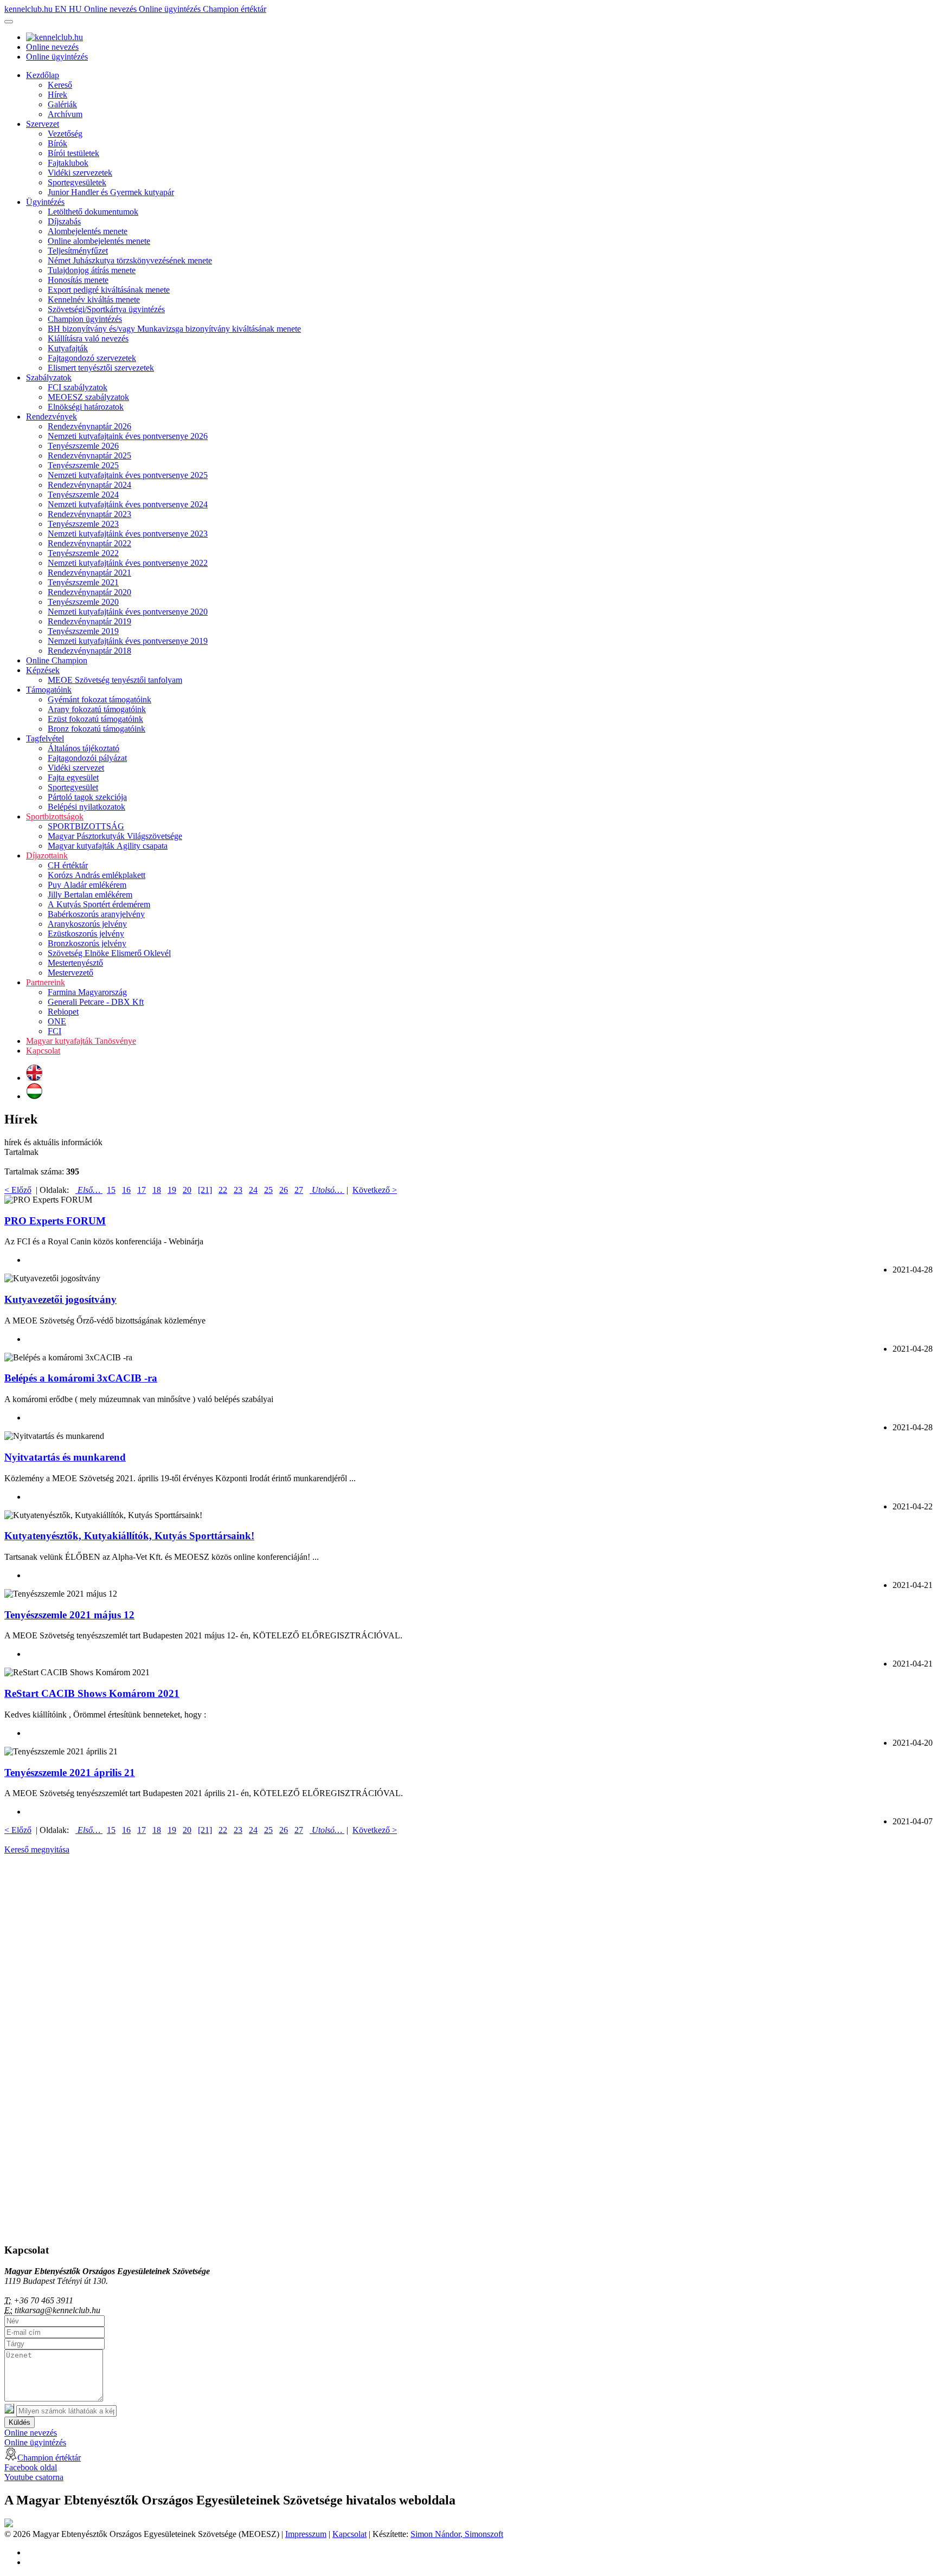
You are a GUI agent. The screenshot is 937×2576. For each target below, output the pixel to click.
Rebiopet (63, 1012)
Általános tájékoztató (84, 748)
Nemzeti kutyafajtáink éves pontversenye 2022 (128, 563)
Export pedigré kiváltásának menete (109, 290)
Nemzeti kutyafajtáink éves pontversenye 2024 (128, 504)
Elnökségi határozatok (86, 407)
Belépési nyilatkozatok (86, 807)
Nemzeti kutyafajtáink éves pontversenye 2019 (128, 641)
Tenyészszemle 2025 (83, 465)
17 (142, 1190)
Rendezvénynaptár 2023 (89, 514)
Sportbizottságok (55, 816)
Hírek (57, 95)
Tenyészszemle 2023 (83, 524)
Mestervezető (70, 973)
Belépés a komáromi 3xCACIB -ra (81, 1378)
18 (157, 1190)
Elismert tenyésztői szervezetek (101, 368)
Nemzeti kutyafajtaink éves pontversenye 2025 (128, 475)
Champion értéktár (235, 9)
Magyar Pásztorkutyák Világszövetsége (115, 836)
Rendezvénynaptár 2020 (89, 592)
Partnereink (46, 982)
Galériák (62, 104)
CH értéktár (68, 865)
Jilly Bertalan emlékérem (90, 895)
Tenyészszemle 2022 (83, 553)
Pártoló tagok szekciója (87, 797)
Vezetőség (65, 134)
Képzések (43, 670)
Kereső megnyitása (37, 1849)
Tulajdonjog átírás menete (92, 270)
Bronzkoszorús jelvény (87, 943)
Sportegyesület (73, 787)
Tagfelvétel (45, 738)
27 (299, 1190)
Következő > (375, 1190)
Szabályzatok (49, 377)
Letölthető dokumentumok (93, 212)
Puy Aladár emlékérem (87, 885)
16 (126, 1190)
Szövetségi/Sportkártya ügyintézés (106, 309)
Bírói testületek (73, 153)
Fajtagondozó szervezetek (92, 358)
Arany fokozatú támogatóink (97, 709)
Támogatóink (49, 690)
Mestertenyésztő (75, 963)
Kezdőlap (43, 75)
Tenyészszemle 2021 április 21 (70, 1773)
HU (76, 9)
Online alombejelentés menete (99, 241)
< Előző (18, 1190)
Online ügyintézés (171, 9)
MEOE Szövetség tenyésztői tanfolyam (115, 680)
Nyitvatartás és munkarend (65, 1457)
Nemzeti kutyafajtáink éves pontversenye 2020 (128, 612)
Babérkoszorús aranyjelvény (96, 914)
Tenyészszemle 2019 (83, 631)
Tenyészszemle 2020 (83, 602)
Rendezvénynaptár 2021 (89, 573)
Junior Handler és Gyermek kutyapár (111, 192)
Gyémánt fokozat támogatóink (100, 699)
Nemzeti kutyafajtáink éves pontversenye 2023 (128, 534)
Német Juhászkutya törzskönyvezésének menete (130, 260)
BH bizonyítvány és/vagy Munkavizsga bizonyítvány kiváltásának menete (174, 329)
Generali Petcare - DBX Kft (96, 1002)
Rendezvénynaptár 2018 (89, 651)
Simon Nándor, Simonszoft (457, 2534)
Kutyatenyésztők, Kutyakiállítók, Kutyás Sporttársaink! (129, 1536)
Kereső (60, 85)
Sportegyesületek (77, 182)
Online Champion (57, 660)
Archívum (65, 114)
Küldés (20, 2422)
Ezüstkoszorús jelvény (86, 934)
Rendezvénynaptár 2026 (89, 426)
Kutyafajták (68, 348)
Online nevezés (111, 9)
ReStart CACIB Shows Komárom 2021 (92, 1693)
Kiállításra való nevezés (88, 338)
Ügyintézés (45, 202)
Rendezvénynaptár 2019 (89, 621)
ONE (57, 1021)
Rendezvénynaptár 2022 (89, 543)
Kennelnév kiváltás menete (94, 299)
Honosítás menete (78, 280)
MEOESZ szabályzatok (88, 397)
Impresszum (306, 2534)
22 (223, 1190)
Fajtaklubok (68, 163)
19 (172, 1190)
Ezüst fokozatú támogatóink (95, 719)
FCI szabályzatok (78, 387)
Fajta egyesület (73, 777)
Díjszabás (64, 221)
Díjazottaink (47, 856)
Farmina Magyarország (87, 992)
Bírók (57, 143)
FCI (54, 1031)
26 (284, 1190)
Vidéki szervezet (76, 768)
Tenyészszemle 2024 (83, 495)
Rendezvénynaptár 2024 (89, 485)
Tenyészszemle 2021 (83, 582)
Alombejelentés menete (88, 231)
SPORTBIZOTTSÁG (86, 826)
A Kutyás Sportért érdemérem (99, 904)
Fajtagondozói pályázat (87, 758)
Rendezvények (52, 417)
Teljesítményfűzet (78, 251)
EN (62, 9)
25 (268, 1190)
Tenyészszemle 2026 (83, 446)
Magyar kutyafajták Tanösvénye (81, 1041)
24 (253, 1190)
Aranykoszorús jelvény (87, 924)
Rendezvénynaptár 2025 (89, 456)
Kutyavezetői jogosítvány (60, 1299)
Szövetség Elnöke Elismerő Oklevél (109, 953)
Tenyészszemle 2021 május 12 (69, 1615)
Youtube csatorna (34, 2477)
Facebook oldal (31, 2467)
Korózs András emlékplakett (97, 875)
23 (238, 1190)
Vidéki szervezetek (80, 173)
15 (111, 1190)
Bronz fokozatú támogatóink (97, 729)
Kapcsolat (43, 1051)
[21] (205, 1190)
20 (187, 1190)
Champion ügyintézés (85, 319)
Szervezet (43, 124)
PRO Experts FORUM (55, 1221)
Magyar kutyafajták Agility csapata (108, 846)
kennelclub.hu (30, 9)
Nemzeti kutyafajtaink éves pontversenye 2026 (128, 436)
